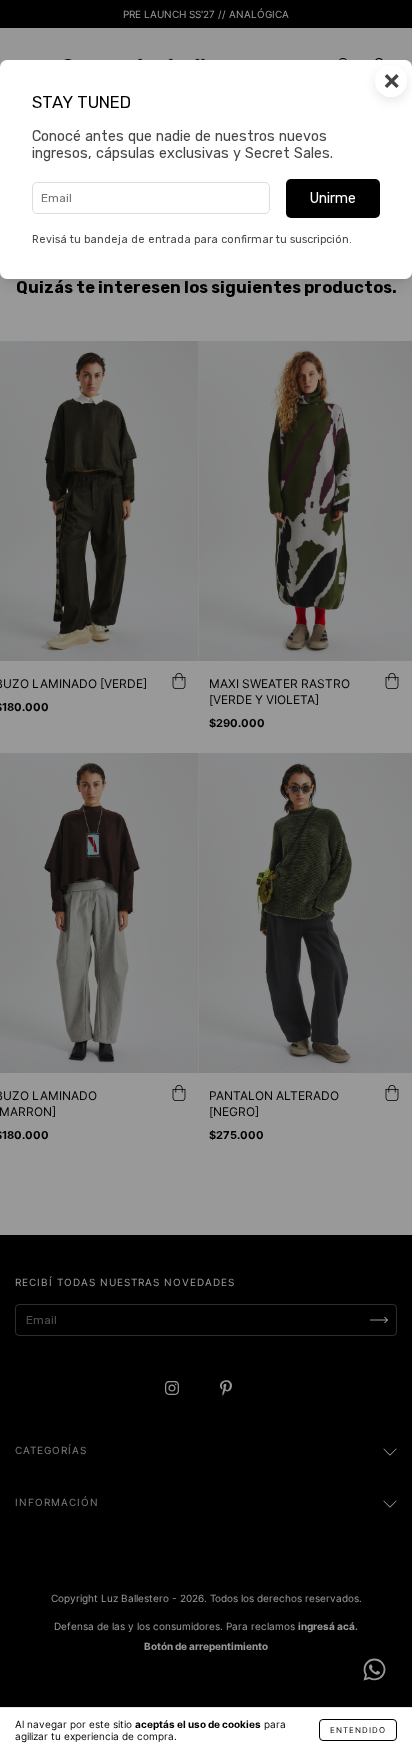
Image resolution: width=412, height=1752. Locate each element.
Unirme (333, 198)
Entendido (358, 1730)
